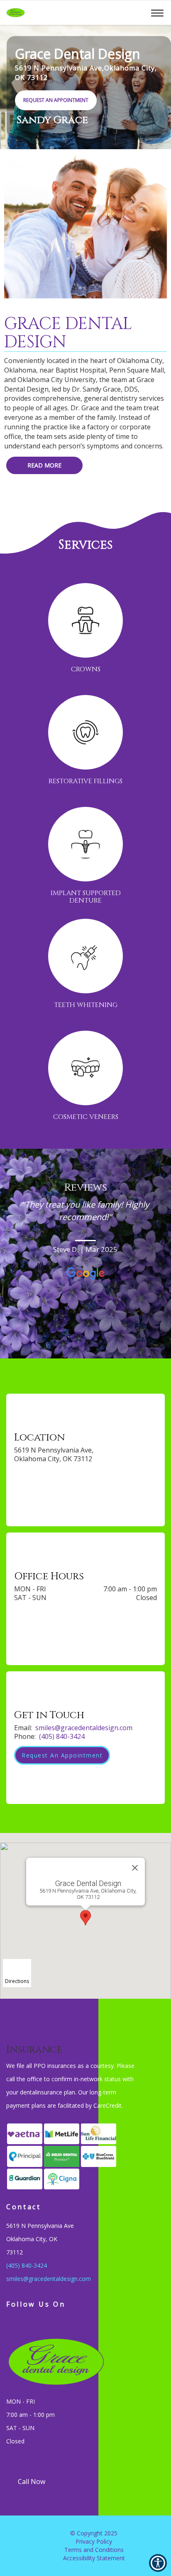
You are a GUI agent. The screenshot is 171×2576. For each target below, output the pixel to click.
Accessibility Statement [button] (94, 2558)
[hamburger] (160, 12)
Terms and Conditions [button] (94, 2550)
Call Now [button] (32, 2482)
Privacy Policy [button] (94, 2541)
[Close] (135, 1868)
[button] (106, 12)
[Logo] (71, 2364)
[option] (85, 1245)
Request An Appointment (62, 1755)
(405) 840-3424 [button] (62, 1736)
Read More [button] (44, 465)
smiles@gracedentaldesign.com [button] (84, 1728)
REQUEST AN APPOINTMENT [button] (56, 100)
